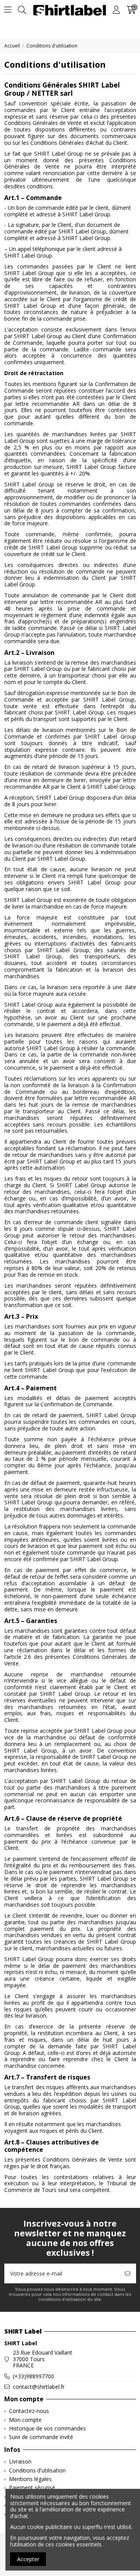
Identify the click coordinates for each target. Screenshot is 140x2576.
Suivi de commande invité (41, 2437)
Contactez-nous (29, 2411)
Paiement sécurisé (32, 2488)
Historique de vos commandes (47, 2429)
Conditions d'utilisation (37, 2471)
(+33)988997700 (33, 2376)
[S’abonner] (128, 2273)
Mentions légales (30, 2479)
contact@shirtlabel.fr (39, 2387)
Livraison (20, 2462)
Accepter (28, 2559)
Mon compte (25, 2420)
